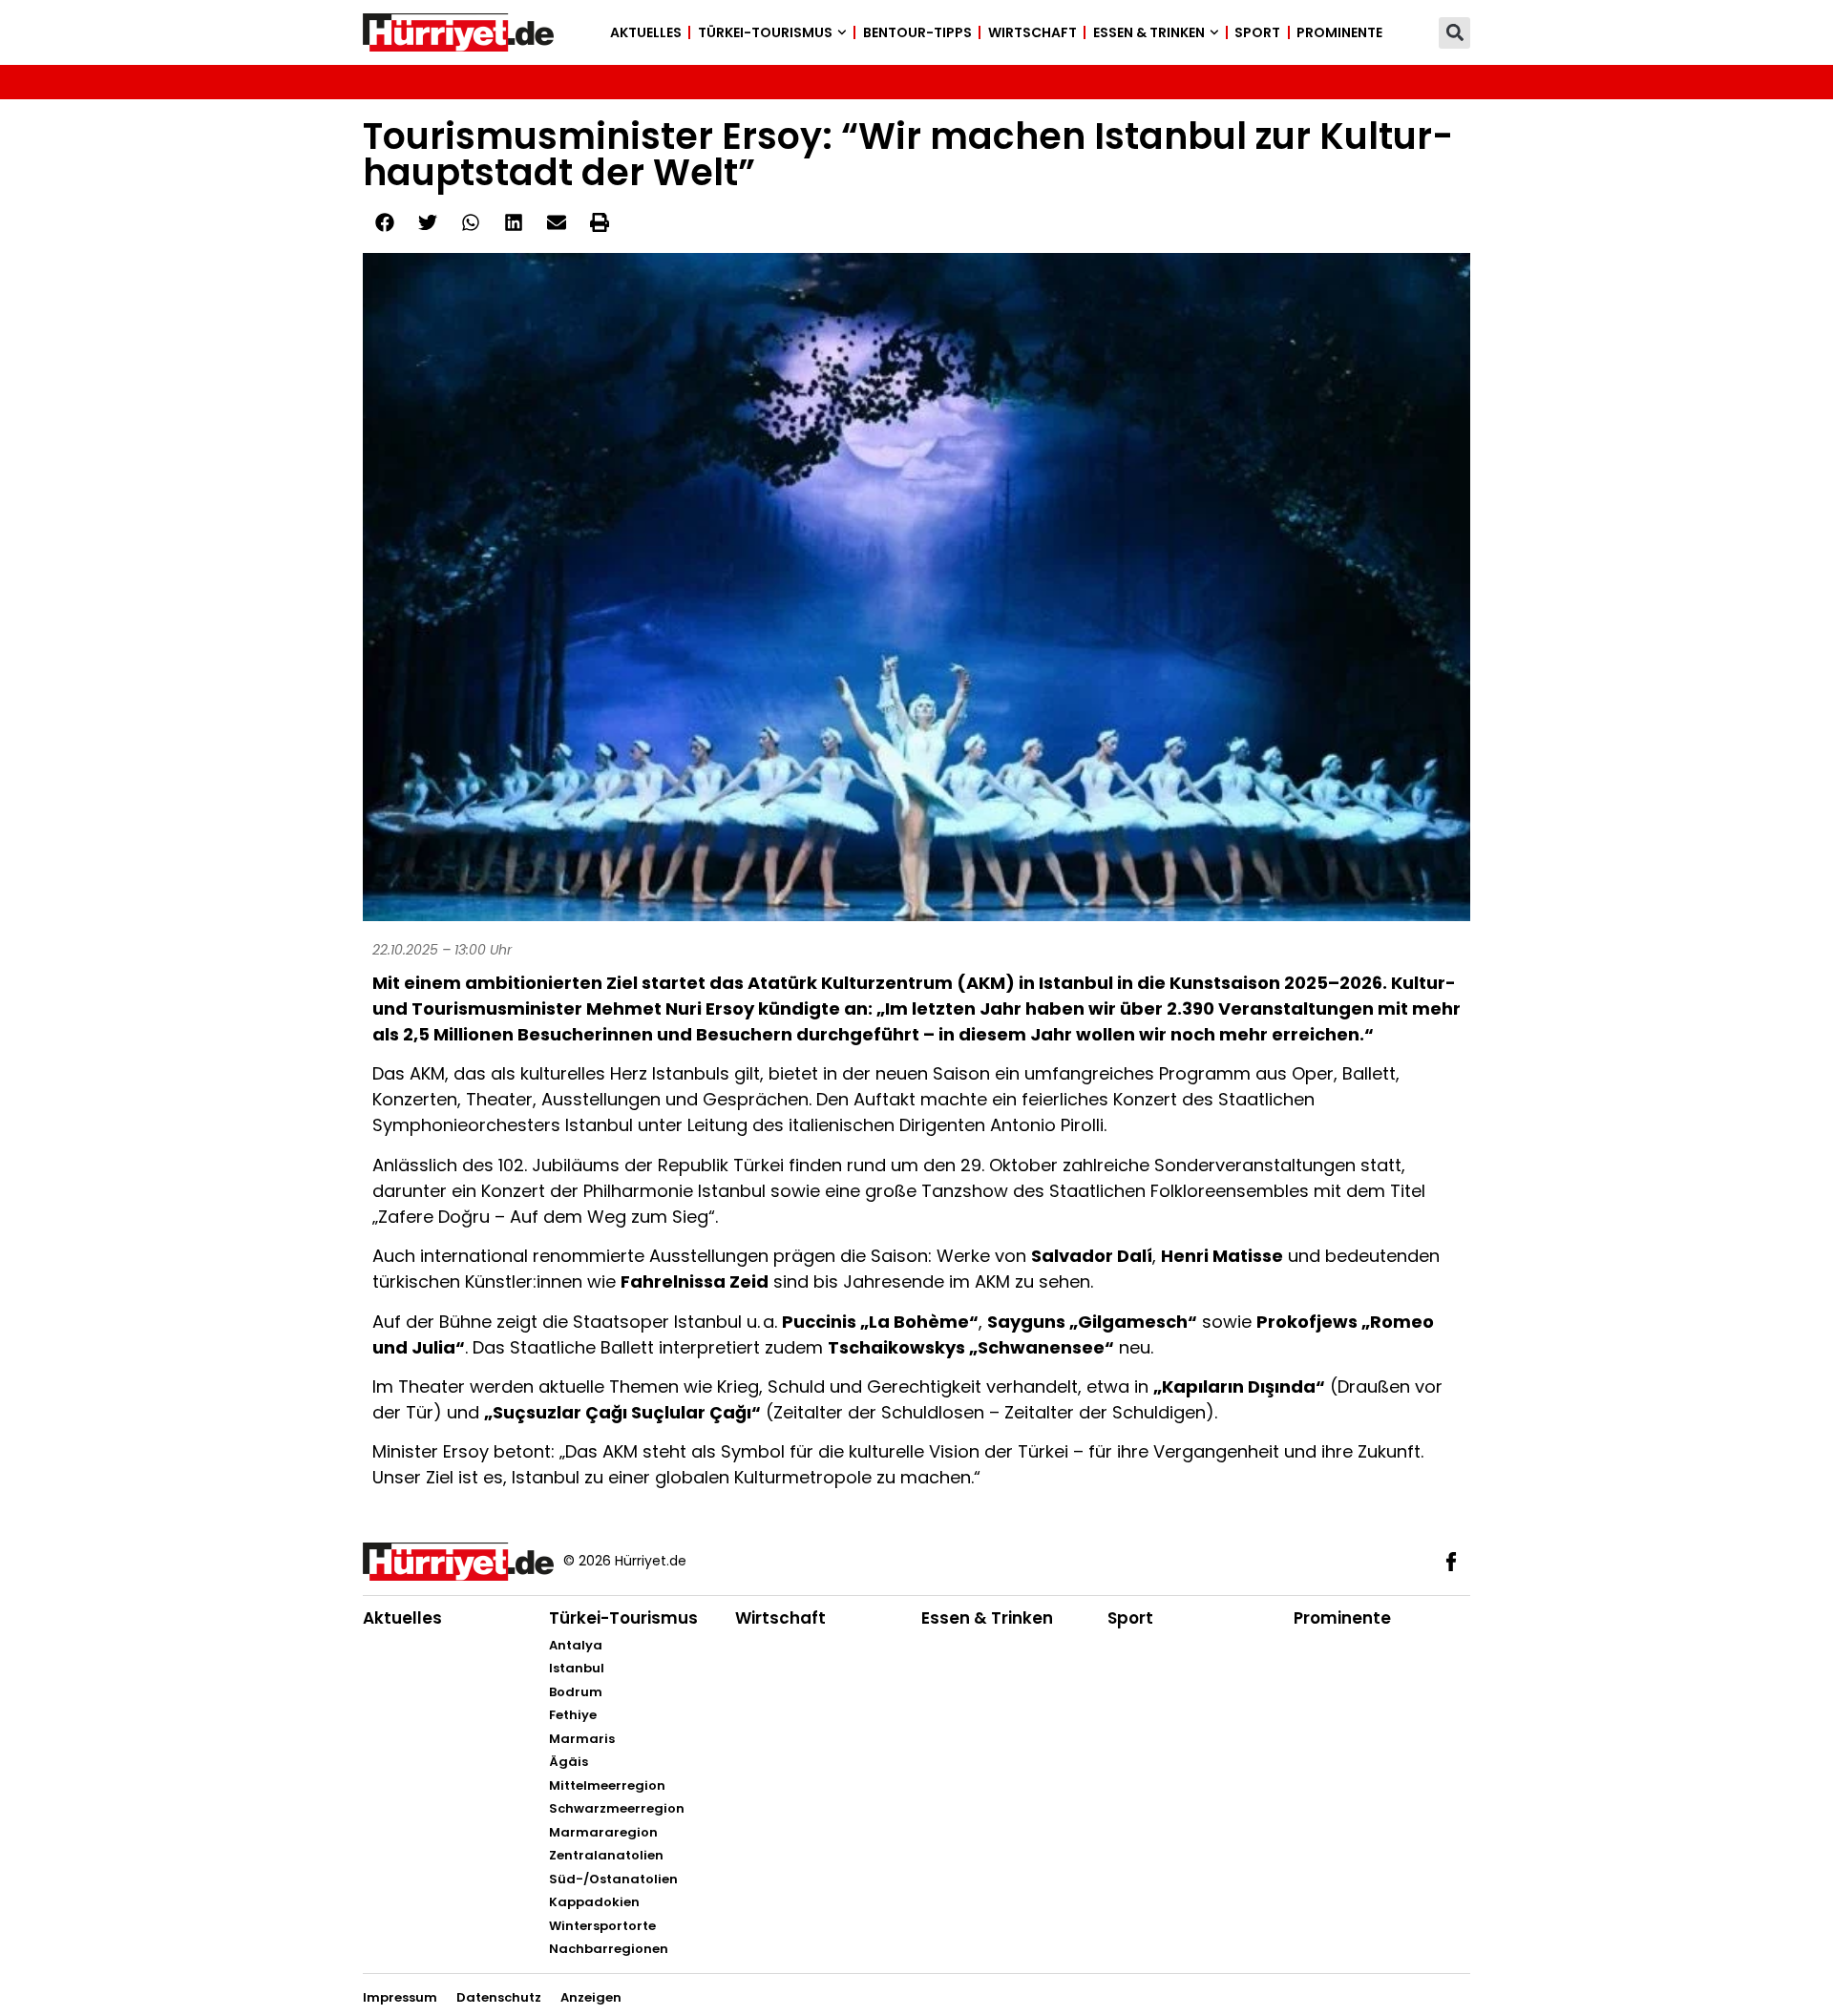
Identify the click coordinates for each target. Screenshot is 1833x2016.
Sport (1257, 32)
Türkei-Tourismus (765, 32)
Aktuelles (646, 32)
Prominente (1339, 32)
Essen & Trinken (1149, 32)
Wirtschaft (1032, 32)
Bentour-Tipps (917, 32)
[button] (1454, 33)
